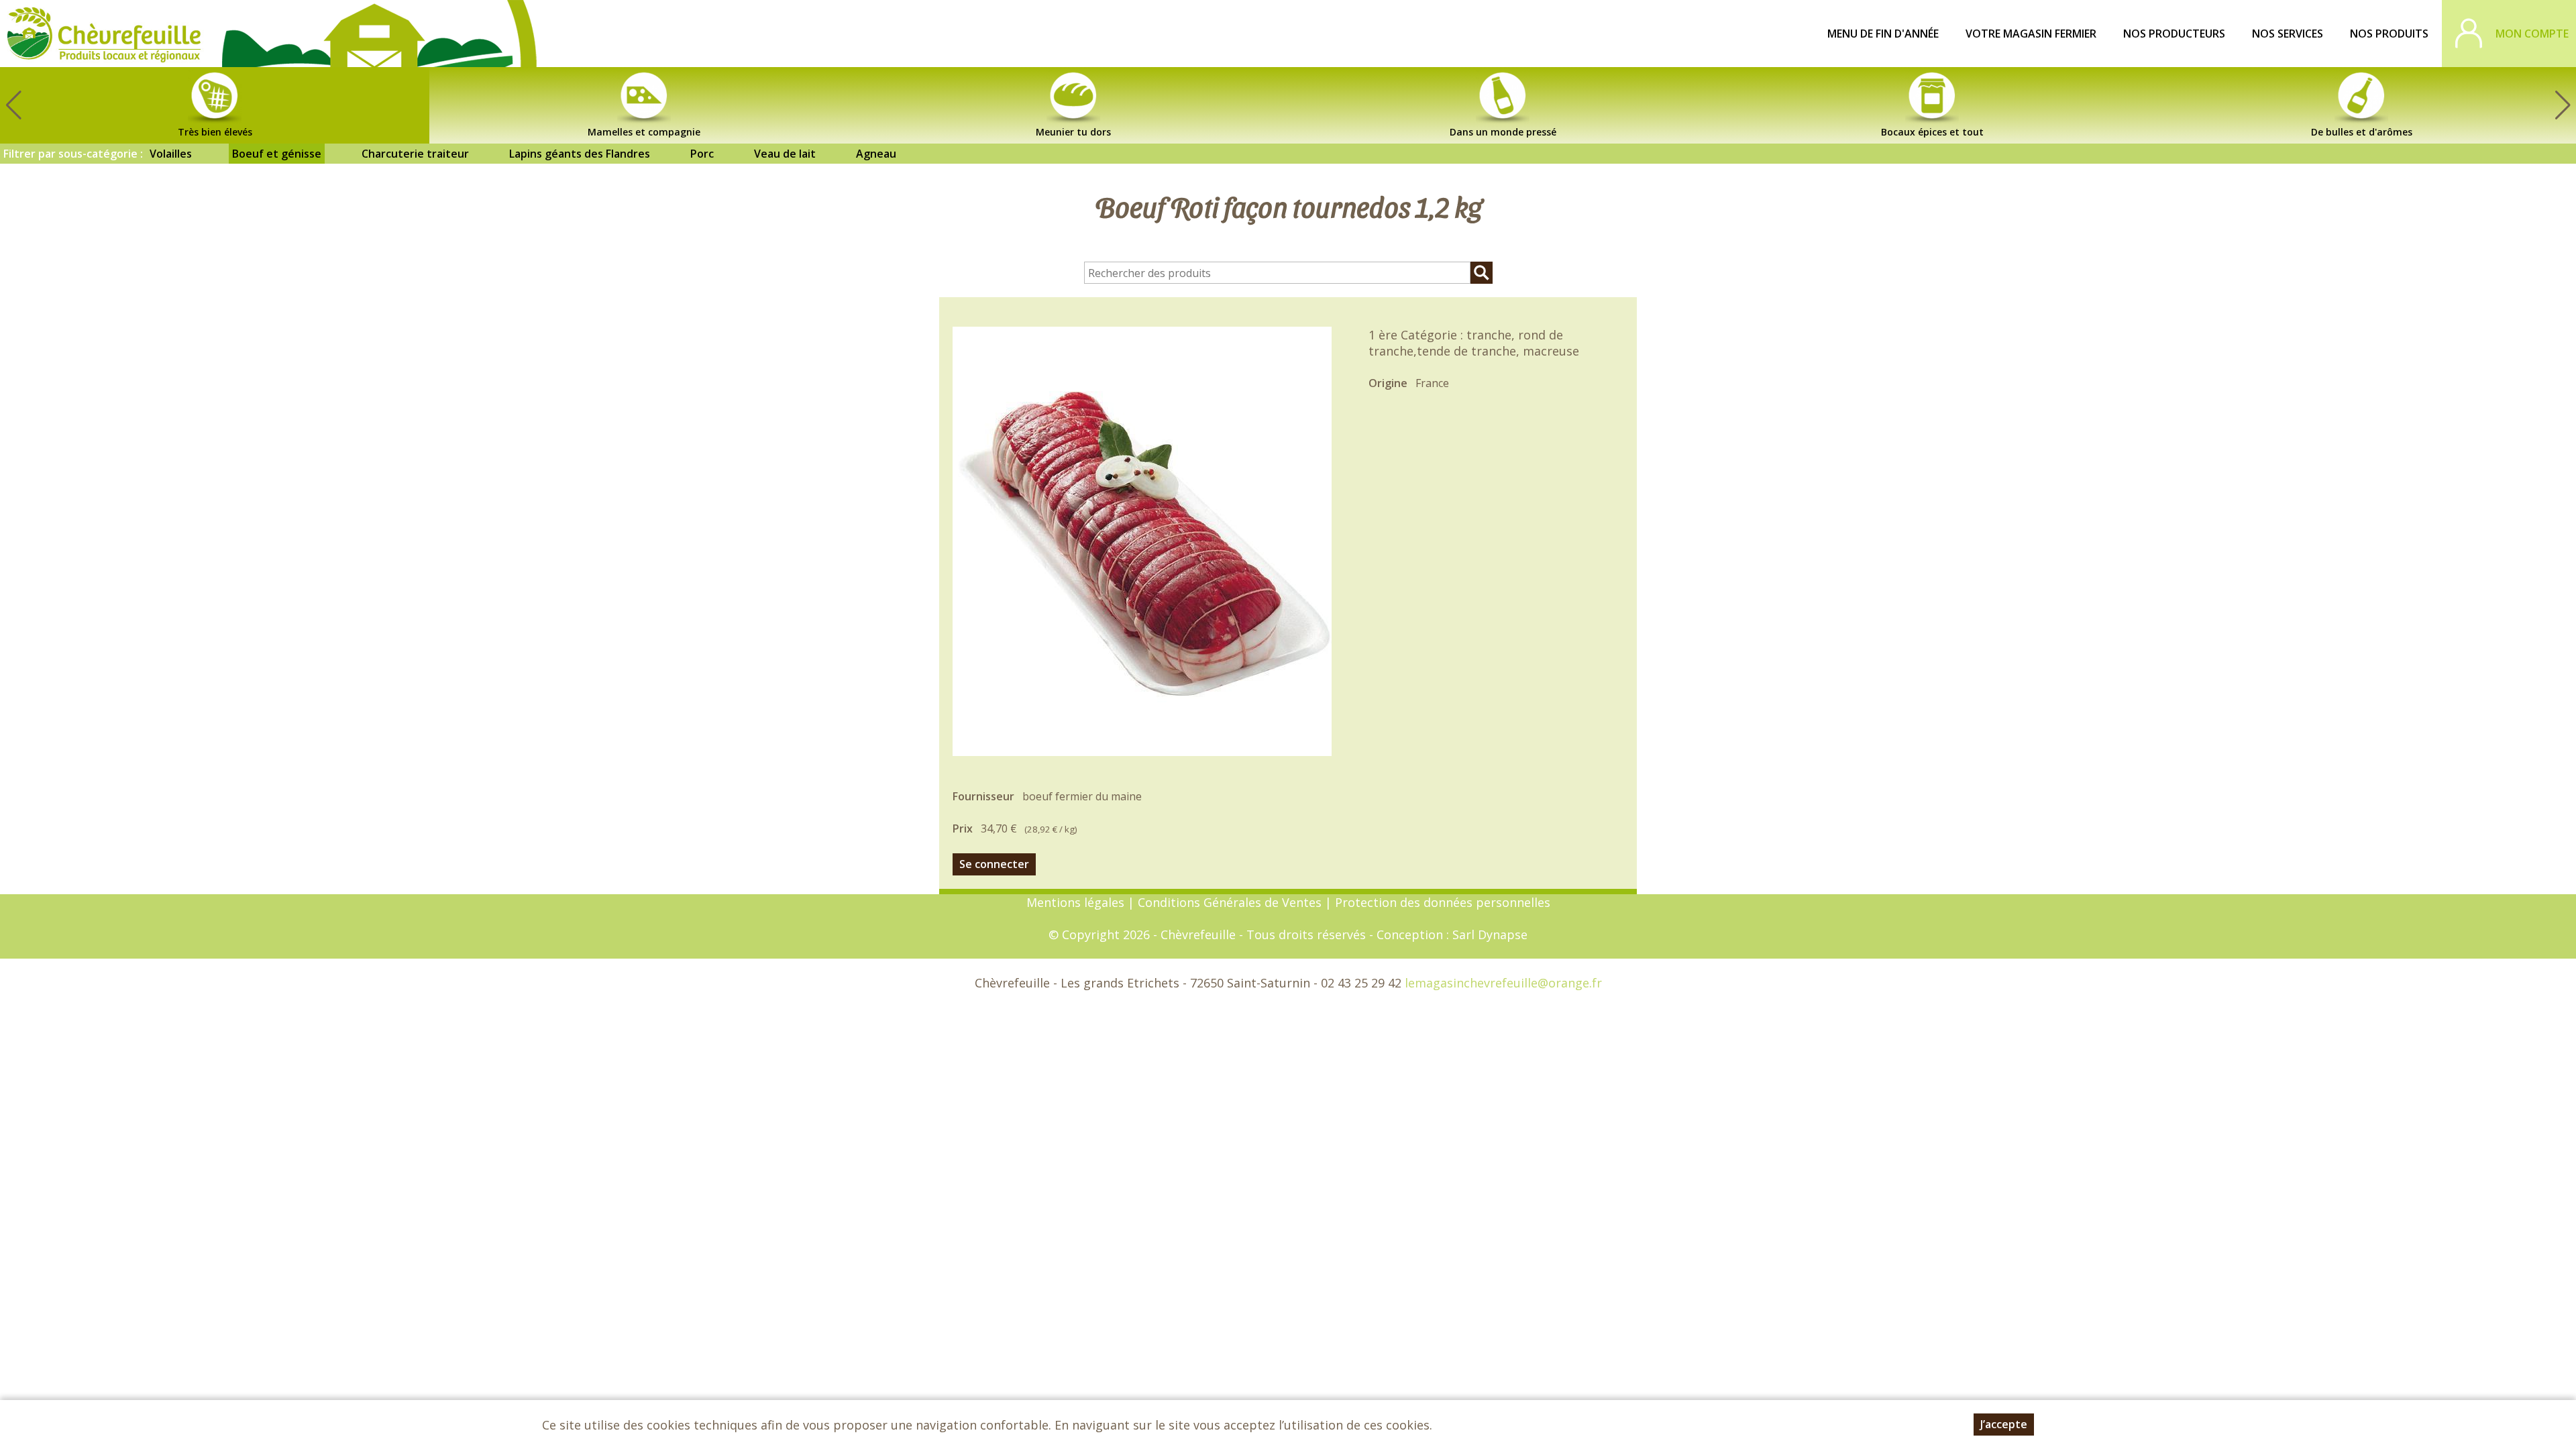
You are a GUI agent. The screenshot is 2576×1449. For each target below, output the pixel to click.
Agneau (876, 154)
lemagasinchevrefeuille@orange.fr (1503, 983)
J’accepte (2004, 1424)
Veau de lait (785, 154)
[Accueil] (104, 34)
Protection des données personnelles (1443, 902)
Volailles (171, 154)
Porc (702, 154)
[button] (2563, 105)
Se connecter (994, 864)
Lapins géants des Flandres (580, 154)
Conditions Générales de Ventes (1231, 902)
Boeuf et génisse (277, 154)
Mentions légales (1075, 902)
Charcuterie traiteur (415, 154)
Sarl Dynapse (1490, 934)
